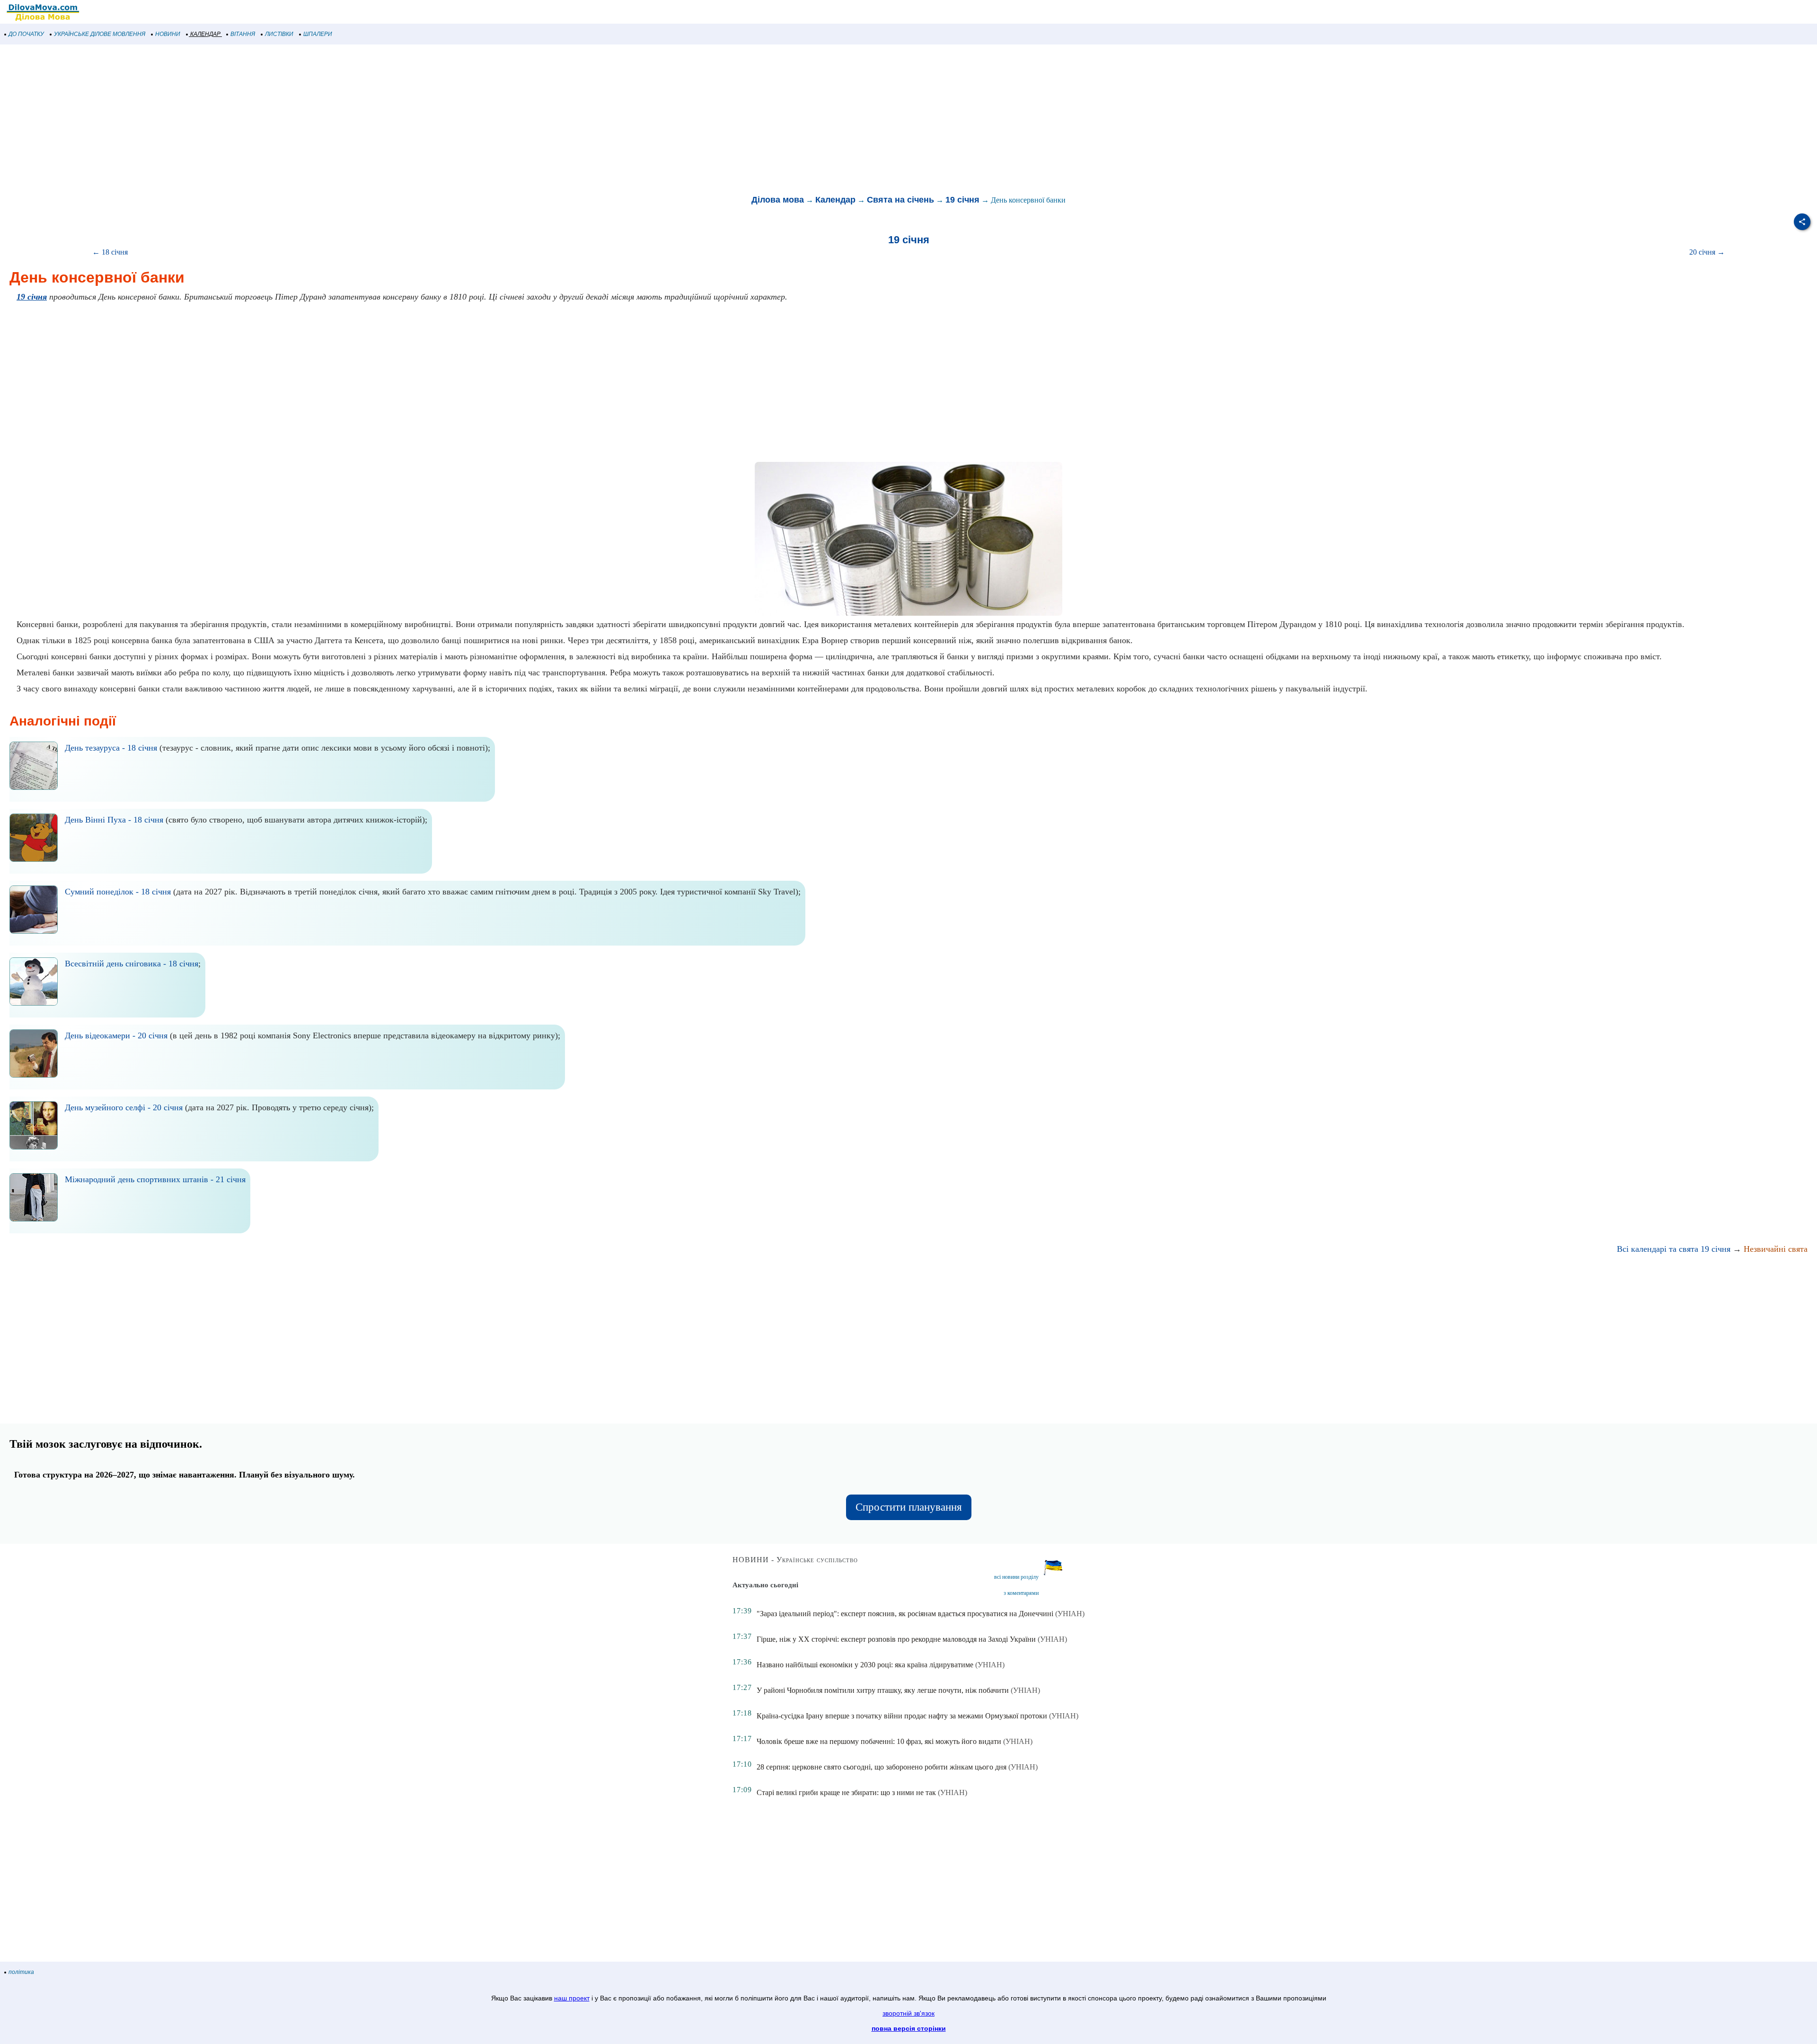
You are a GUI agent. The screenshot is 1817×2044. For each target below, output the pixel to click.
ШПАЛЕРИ (318, 34)
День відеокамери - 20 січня (116, 1035)
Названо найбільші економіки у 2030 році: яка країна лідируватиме (865, 1665)
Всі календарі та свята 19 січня (1674, 1249)
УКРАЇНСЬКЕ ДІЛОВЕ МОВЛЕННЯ (100, 34)
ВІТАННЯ (243, 34)
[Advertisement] (284, 120)
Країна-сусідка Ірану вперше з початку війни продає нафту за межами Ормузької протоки (902, 1716)
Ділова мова (778, 200)
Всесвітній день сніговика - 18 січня (132, 964)
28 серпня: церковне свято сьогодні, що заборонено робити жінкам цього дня (882, 1767)
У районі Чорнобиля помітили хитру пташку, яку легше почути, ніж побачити (883, 1690)
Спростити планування (909, 1507)
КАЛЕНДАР (205, 34)
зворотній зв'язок (908, 2013)
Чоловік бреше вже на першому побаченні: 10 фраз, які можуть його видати (879, 1741)
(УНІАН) (1070, 1614)
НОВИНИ (168, 34)
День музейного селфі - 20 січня (124, 1107)
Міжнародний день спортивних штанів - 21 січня (155, 1179)
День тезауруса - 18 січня (111, 748)
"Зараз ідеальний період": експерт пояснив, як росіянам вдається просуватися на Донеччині (905, 1614)
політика (21, 1972)
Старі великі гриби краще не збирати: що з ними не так (846, 1792)
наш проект (572, 1998)
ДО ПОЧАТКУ (26, 34)
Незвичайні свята (1776, 1249)
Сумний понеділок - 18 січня (118, 892)
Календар (835, 200)
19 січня (962, 200)
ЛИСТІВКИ (279, 34)
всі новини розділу (1016, 1577)
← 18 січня (110, 252)
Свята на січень (900, 200)
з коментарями (1021, 1593)
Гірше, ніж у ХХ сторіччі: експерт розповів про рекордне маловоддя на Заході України (896, 1639)
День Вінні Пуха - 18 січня (114, 820)
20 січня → (1707, 252)
